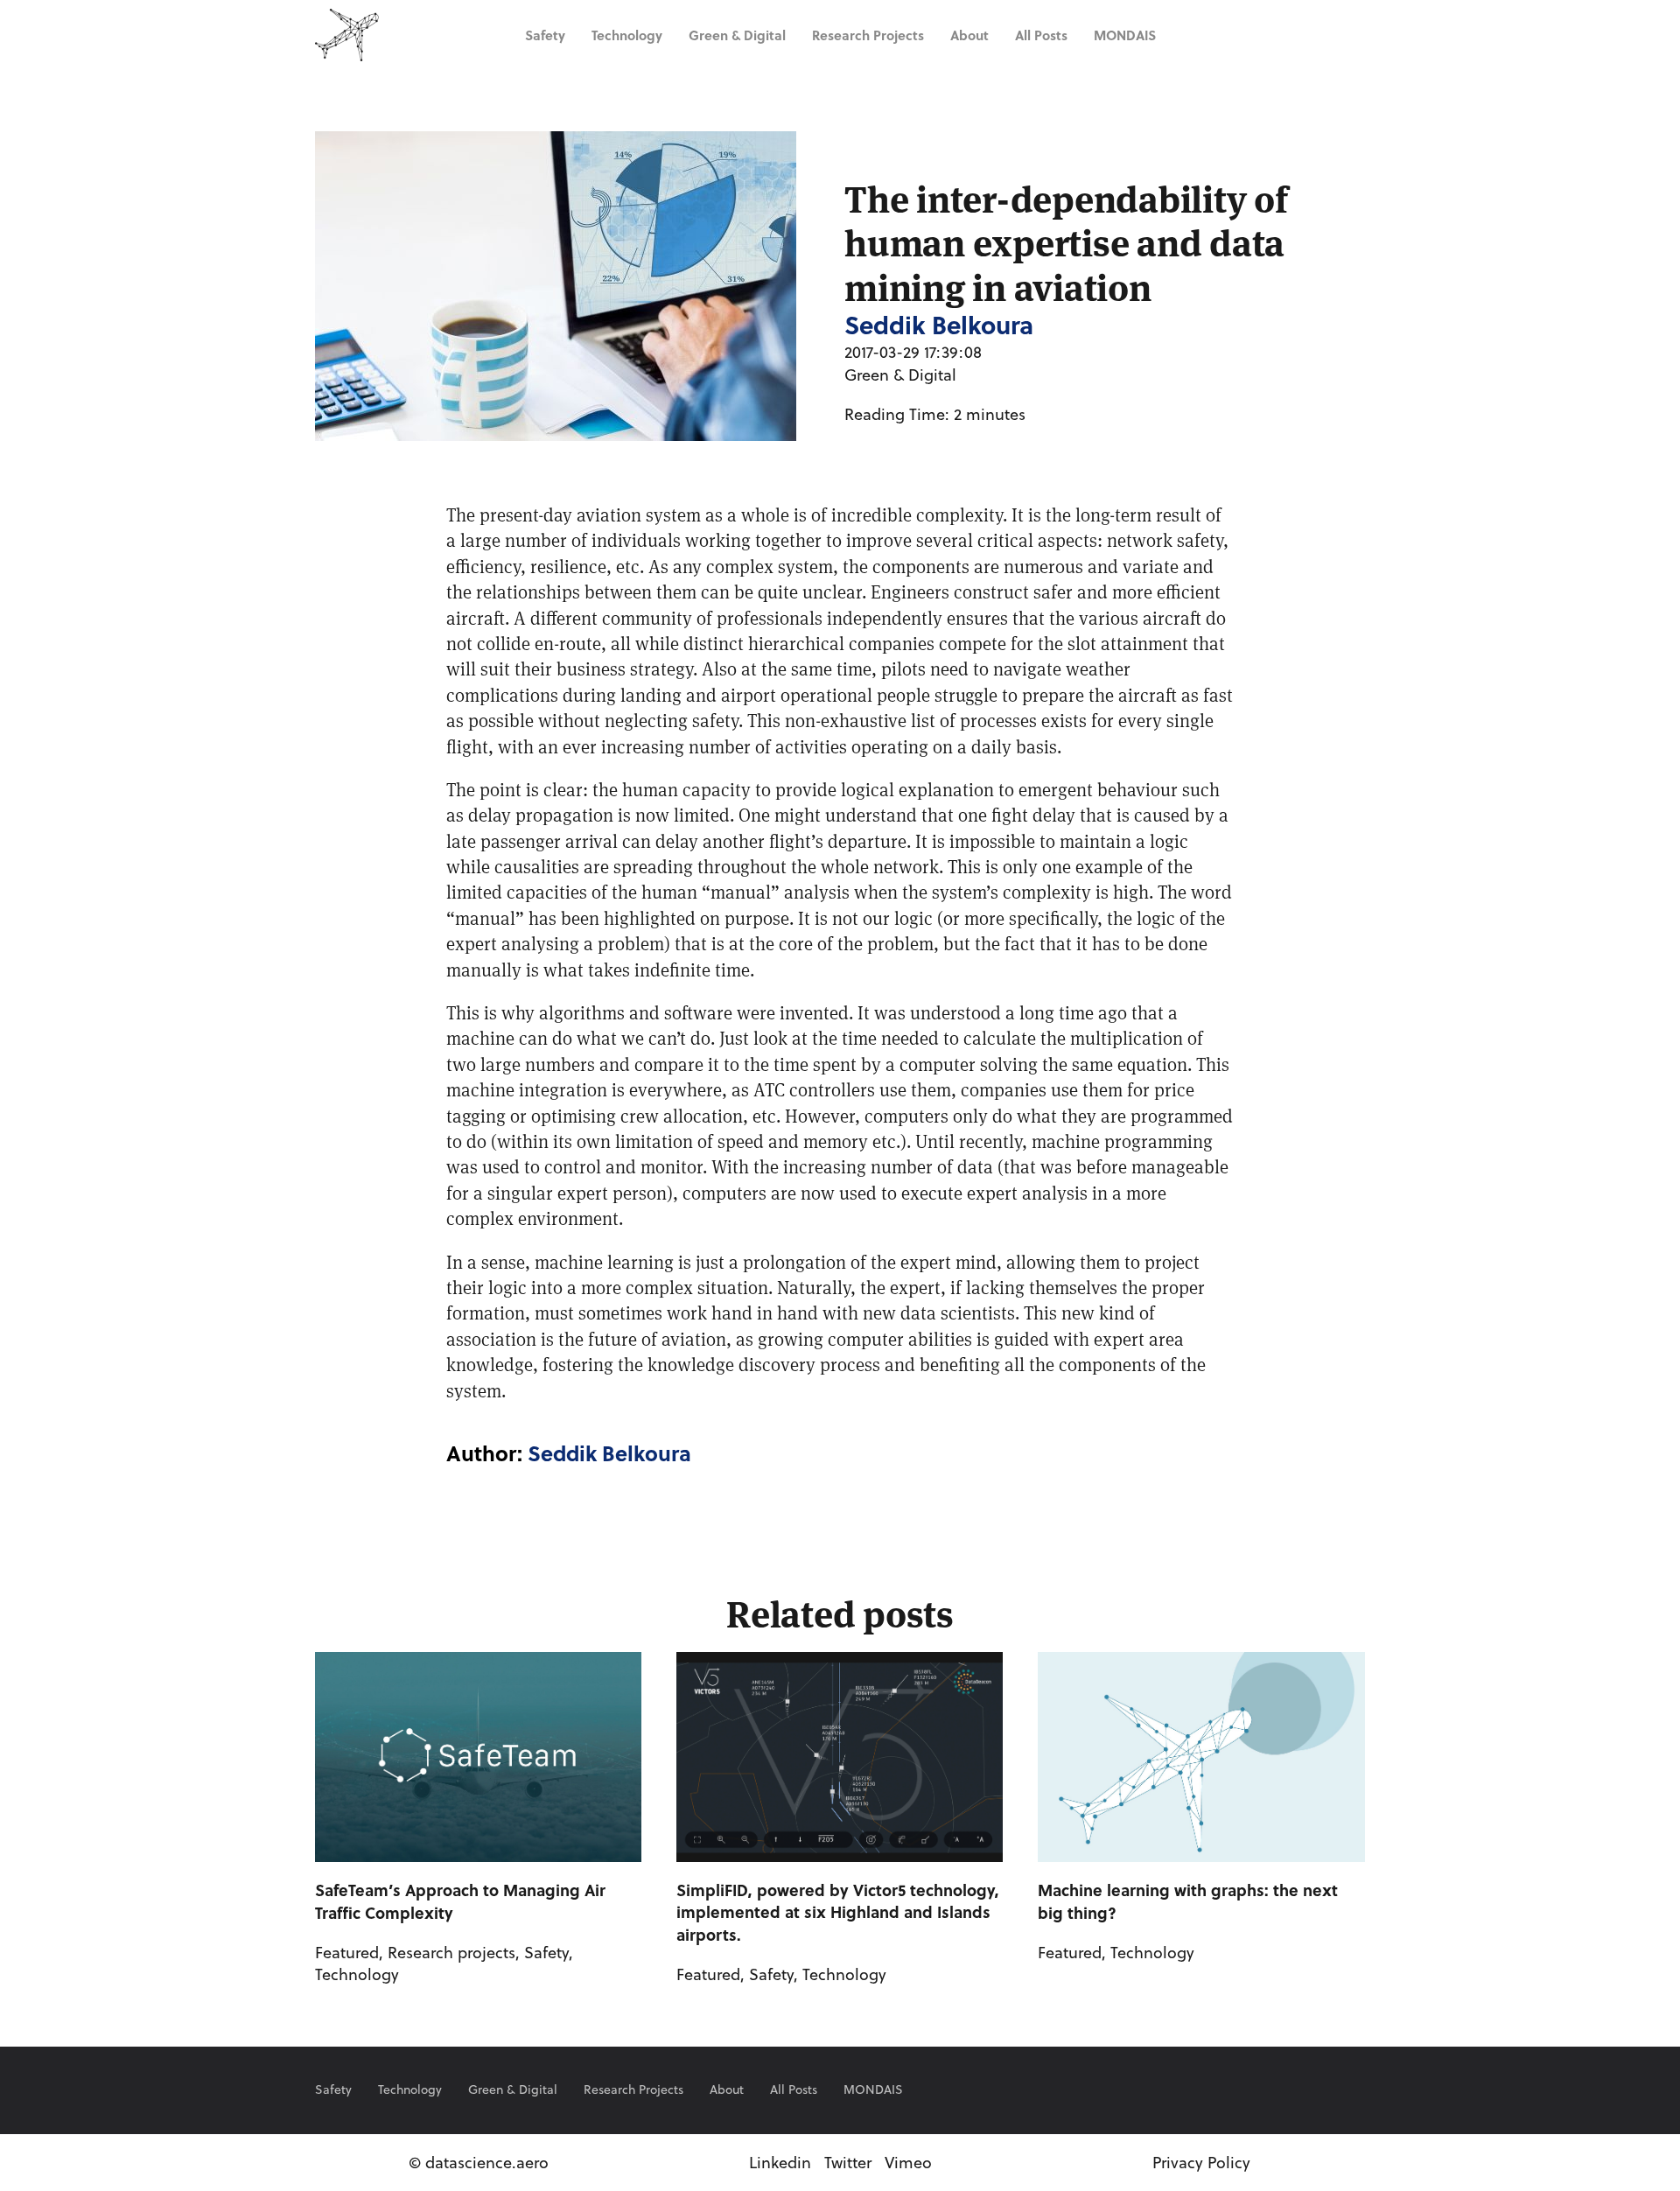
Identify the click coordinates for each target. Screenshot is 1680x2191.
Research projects (868, 35)
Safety (545, 35)
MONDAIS (1125, 35)
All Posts (1041, 35)
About (969, 35)
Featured (347, 1953)
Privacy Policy (1201, 2163)
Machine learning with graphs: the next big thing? (1188, 1901)
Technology (627, 35)
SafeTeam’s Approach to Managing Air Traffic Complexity (460, 1901)
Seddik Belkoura (609, 1453)
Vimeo (908, 2163)
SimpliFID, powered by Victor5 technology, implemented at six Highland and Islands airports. (838, 1912)
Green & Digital (737, 35)
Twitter (848, 2163)
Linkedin (780, 2163)
